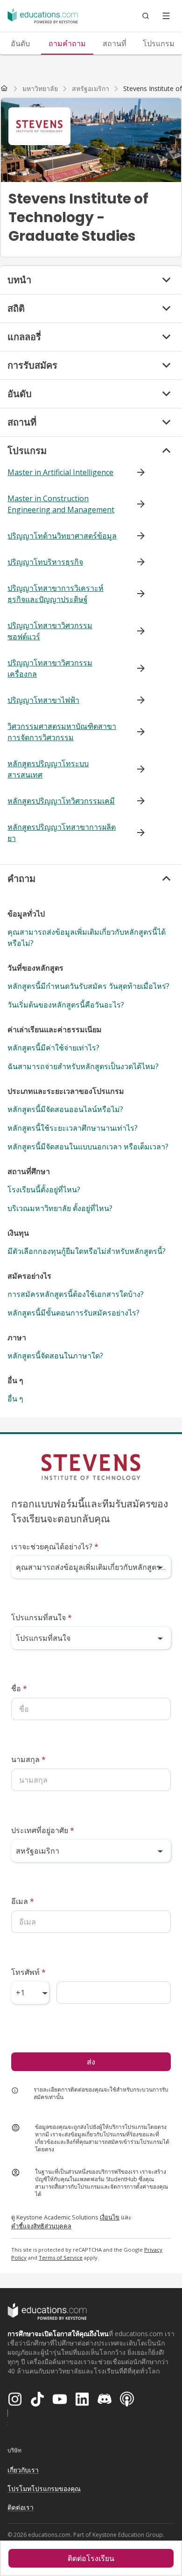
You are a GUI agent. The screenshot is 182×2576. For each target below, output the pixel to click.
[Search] (146, 16)
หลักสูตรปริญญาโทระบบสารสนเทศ (48, 769)
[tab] (67, 43)
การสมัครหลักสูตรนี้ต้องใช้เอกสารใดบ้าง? (76, 1294)
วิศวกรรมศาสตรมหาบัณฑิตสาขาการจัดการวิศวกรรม (62, 732)
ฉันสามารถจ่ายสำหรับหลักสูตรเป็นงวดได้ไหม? (83, 1066)
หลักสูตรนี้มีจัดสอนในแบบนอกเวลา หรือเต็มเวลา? (88, 1147)
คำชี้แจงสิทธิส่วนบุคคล (41, 2226)
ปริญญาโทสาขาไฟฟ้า (43, 700)
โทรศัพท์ (28, 1972)
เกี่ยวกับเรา (23, 2470)
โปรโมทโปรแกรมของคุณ (44, 2488)
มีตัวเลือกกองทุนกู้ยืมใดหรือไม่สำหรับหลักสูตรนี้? (87, 1251)
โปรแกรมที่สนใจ (42, 1617)
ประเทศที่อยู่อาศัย (43, 1830)
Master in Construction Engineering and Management (61, 504)
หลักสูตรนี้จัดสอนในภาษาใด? (55, 1356)
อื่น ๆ (15, 1399)
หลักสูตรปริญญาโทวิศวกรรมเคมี (61, 801)
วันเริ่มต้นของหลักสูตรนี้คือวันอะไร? (66, 1005)
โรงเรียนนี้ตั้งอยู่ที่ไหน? (44, 1190)
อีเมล (23, 1901)
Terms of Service (61, 2257)
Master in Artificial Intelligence (60, 472)
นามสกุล (28, 1759)
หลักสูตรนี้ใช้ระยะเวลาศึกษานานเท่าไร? (73, 1128)
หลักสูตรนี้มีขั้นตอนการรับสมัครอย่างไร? (73, 1313)
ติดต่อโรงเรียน (91, 2558)
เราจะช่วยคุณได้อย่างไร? (55, 1547)
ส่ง (91, 2062)
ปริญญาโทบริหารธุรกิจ (45, 562)
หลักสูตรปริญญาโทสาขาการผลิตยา (62, 833)
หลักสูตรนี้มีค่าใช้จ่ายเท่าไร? (53, 1048)
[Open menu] (166, 16)
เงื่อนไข (110, 2217)
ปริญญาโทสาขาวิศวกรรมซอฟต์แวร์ (50, 631)
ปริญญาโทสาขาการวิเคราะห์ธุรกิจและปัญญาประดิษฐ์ (56, 594)
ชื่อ (19, 1688)
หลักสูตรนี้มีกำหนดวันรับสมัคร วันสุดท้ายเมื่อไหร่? (88, 986)
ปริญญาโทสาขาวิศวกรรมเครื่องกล (50, 668)
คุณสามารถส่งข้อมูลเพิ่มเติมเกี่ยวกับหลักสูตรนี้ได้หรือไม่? (87, 938)
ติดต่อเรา (21, 2507)
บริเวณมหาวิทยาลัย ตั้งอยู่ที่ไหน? (60, 1208)
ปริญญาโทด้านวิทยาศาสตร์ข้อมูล (62, 536)
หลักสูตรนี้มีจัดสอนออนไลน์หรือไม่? (65, 1109)
